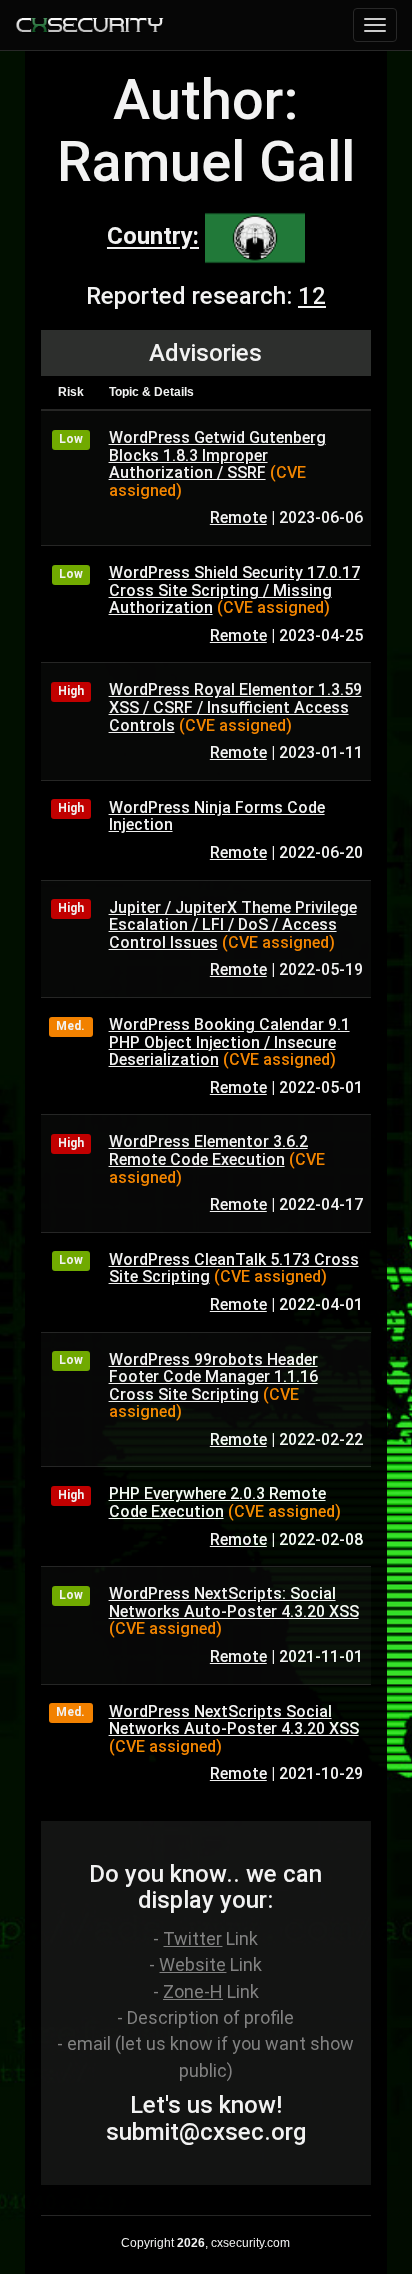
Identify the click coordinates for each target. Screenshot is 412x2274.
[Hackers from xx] (255, 237)
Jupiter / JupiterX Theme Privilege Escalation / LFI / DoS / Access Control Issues (233, 925)
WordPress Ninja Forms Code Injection (217, 816)
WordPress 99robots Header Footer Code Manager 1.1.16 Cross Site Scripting (213, 1377)
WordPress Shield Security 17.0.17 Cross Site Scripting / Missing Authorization (234, 590)
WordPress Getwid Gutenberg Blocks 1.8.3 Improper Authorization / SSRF (217, 455)
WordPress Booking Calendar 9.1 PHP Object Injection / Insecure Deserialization (229, 1042)
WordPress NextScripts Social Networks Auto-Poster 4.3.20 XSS (234, 1720)
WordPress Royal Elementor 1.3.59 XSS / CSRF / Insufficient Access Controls (235, 707)
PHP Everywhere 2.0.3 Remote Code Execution (217, 1502)
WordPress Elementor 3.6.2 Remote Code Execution (208, 1150)
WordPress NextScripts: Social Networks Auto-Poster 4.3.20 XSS (234, 1602)
